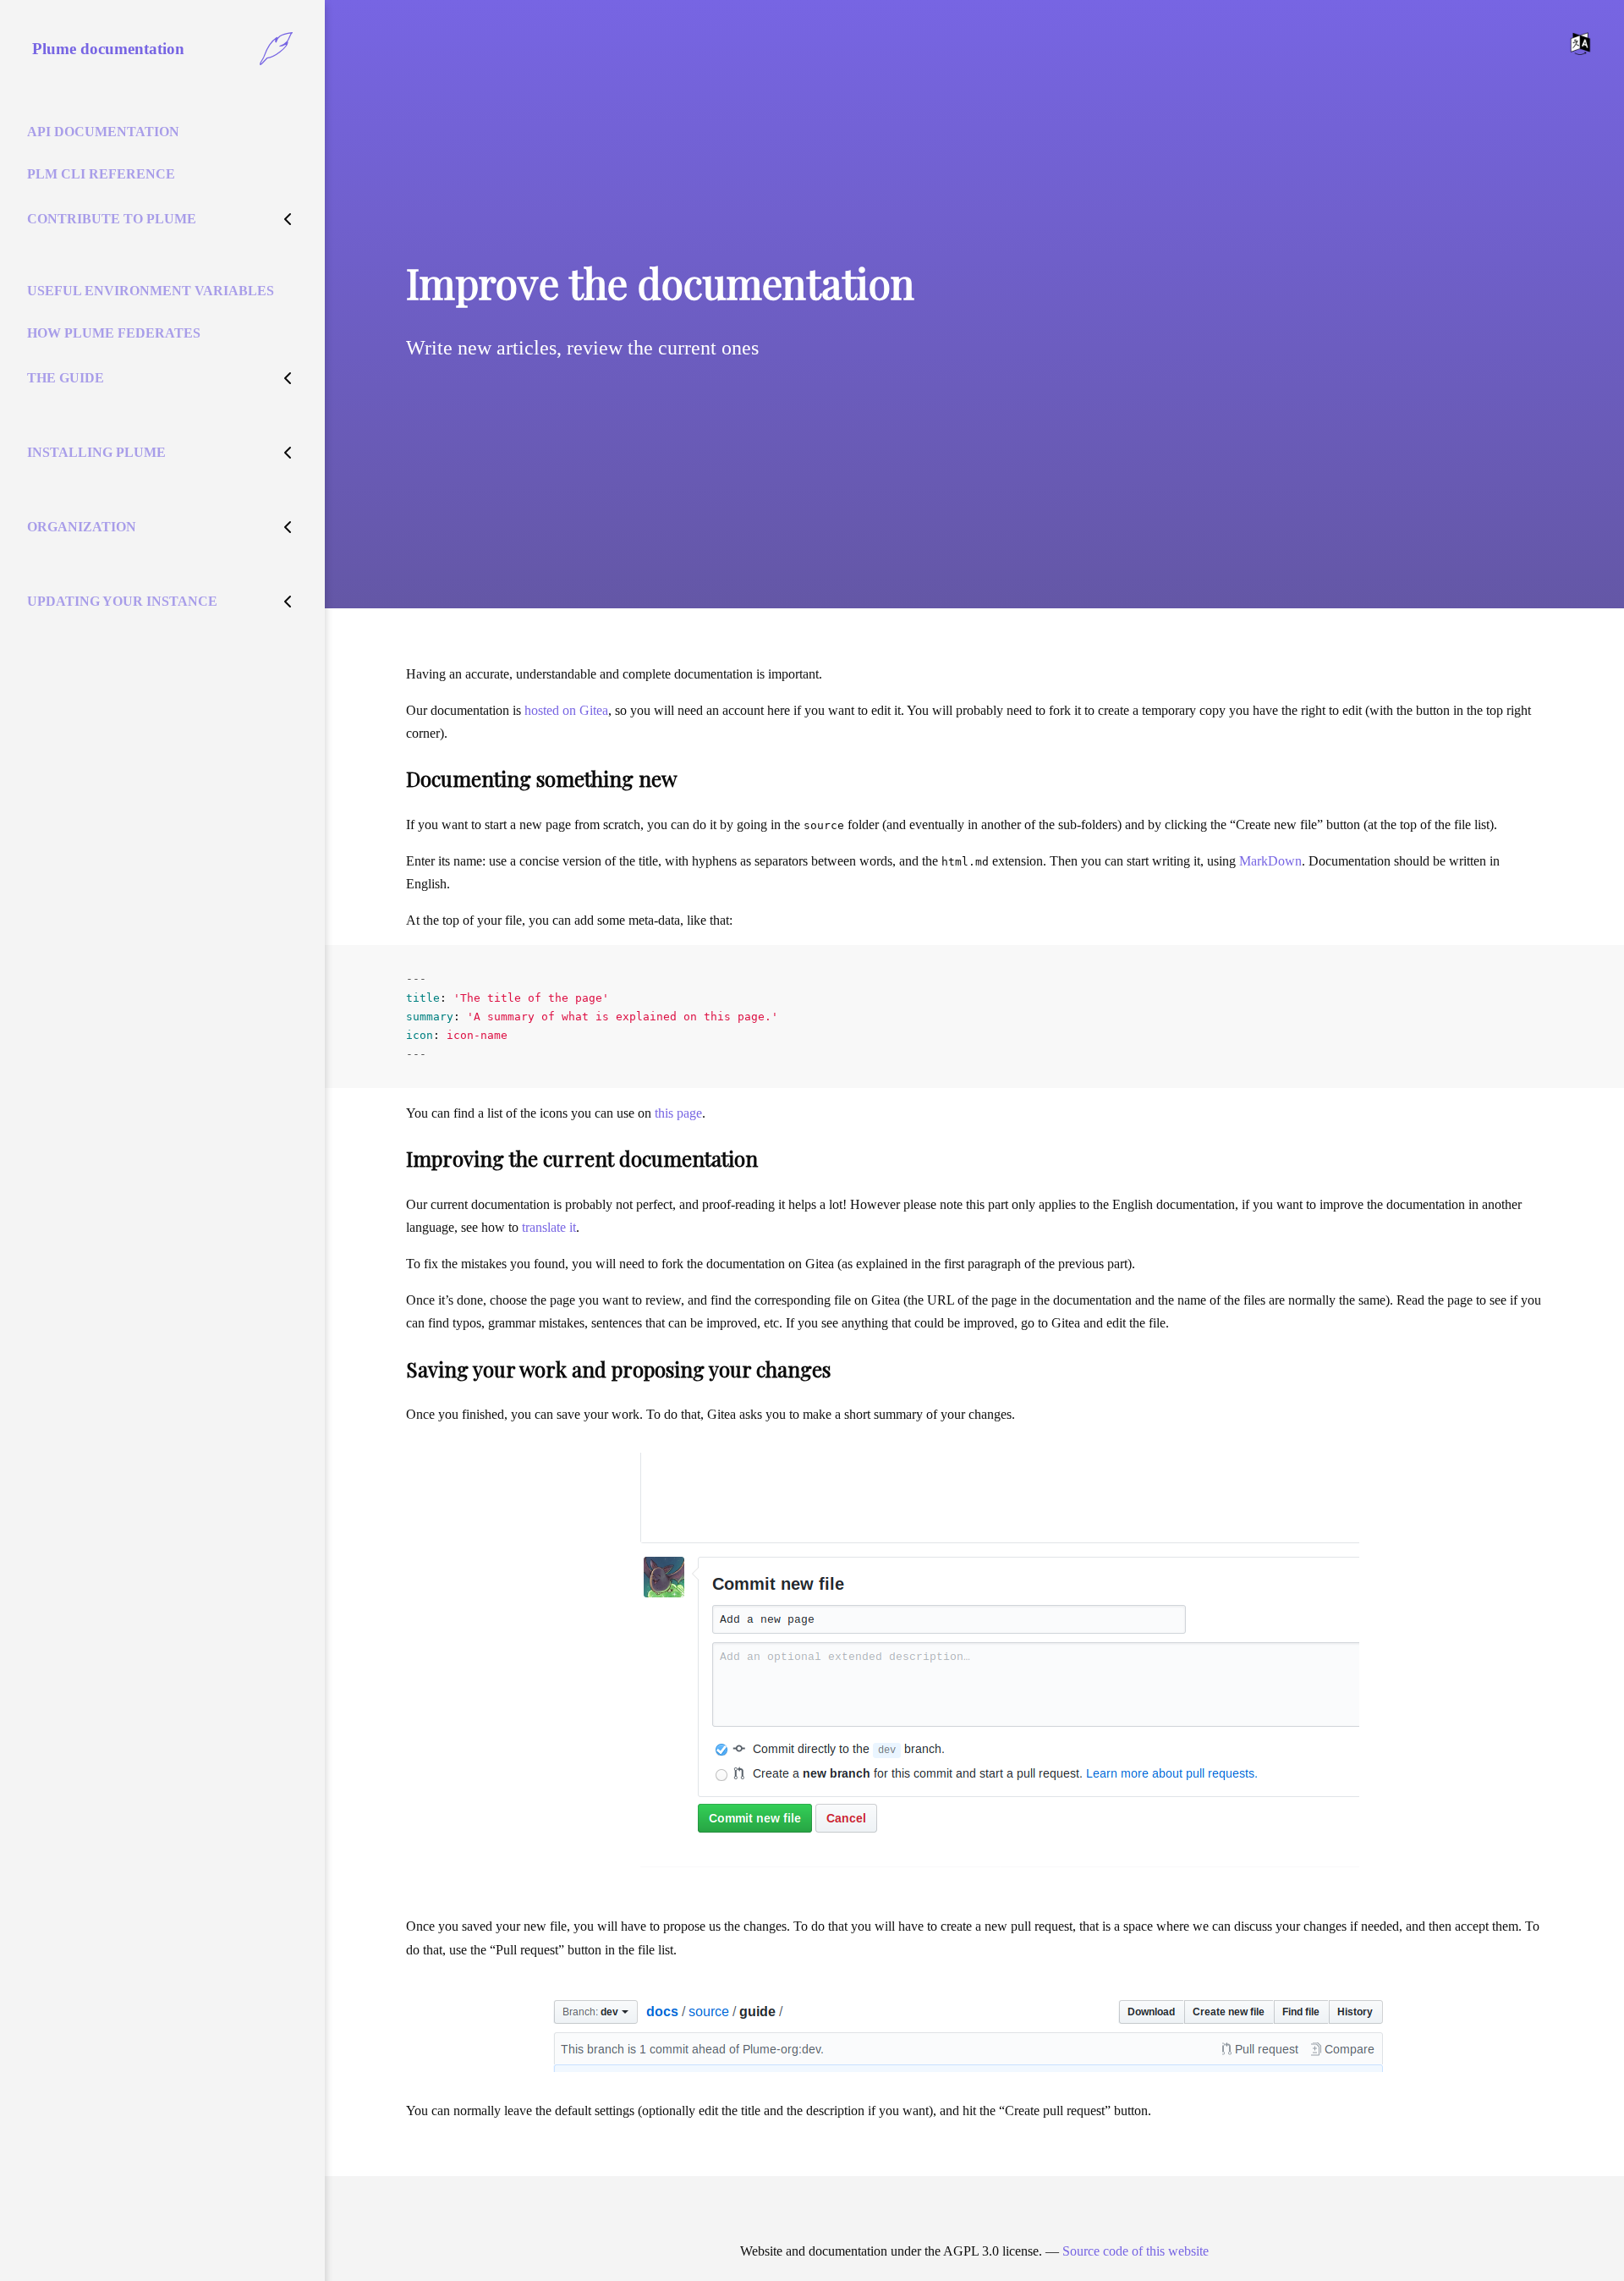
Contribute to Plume (112, 219)
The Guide (66, 378)
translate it (549, 1227)
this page (678, 1113)
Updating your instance (122, 601)
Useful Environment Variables (151, 291)
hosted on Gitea (566, 710)
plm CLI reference (101, 174)
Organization (82, 527)
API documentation (103, 132)
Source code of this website (1136, 2251)
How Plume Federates (114, 333)
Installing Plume (96, 452)
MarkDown (1270, 861)
